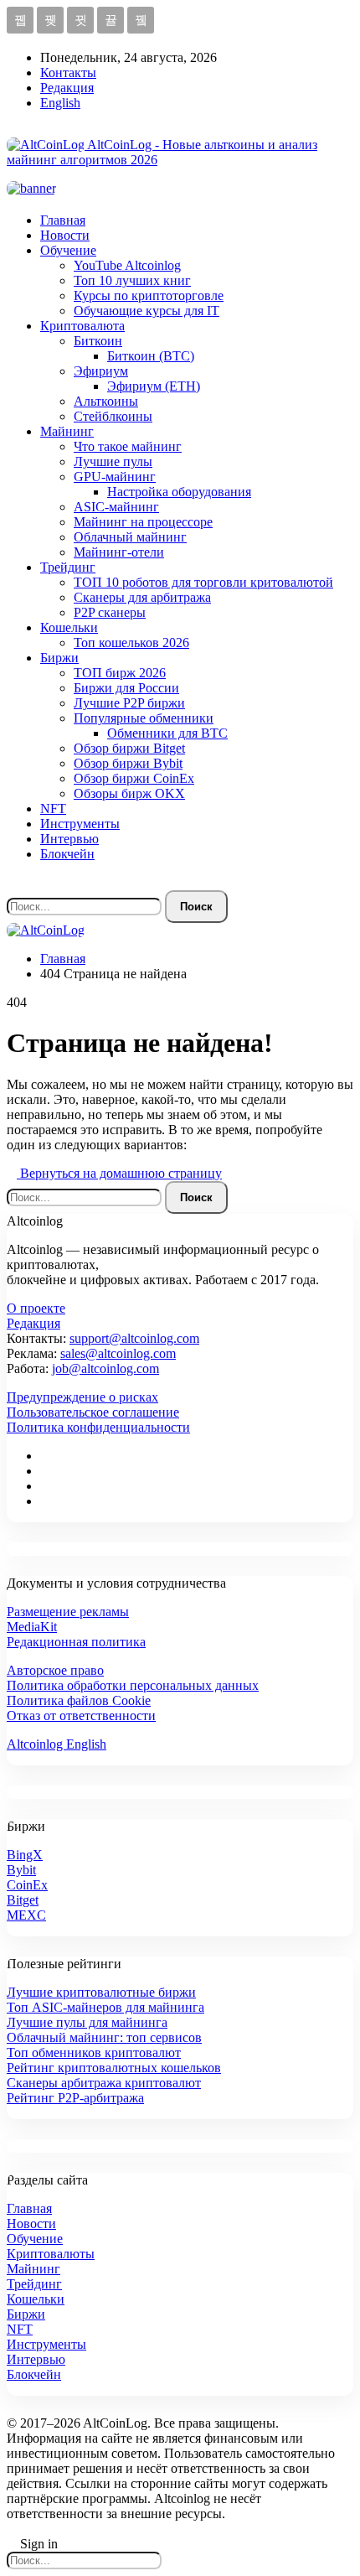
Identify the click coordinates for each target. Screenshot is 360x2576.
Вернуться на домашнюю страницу (119, 1173)
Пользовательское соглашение (93, 1412)
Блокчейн (67, 854)
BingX (25, 1855)
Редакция (67, 88)
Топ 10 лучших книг (132, 280)
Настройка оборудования (179, 492)
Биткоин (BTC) (151, 356)
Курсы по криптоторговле (149, 295)
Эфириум (101, 371)
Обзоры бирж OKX (129, 793)
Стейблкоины (113, 416)
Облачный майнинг (130, 537)
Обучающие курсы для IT (147, 311)
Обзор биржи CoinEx (134, 778)
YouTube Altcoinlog (127, 265)
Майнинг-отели (119, 552)
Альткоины (106, 401)
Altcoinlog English (57, 1744)
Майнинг (67, 431)
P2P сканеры (110, 612)
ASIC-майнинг (116, 507)
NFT (53, 809)
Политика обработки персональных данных (133, 1685)
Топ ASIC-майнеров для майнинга (105, 2007)
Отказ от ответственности (81, 1716)
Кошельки (69, 627)
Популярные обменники (144, 718)
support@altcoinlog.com (134, 1338)
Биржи (59, 658)
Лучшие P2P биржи (129, 703)
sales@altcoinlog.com (118, 1353)
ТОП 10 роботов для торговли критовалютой (203, 582)
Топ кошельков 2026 (131, 643)
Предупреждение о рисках (82, 1397)
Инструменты (80, 824)
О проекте (36, 1308)
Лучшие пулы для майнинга (87, 2022)
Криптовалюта (82, 326)
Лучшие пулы (113, 461)
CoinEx (27, 1885)
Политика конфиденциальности (98, 1427)
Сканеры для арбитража (142, 597)
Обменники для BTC (167, 733)
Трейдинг (68, 567)
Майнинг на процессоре (143, 522)
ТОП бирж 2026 (120, 673)
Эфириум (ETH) (154, 386)
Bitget (23, 1900)
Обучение (68, 250)
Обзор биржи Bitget (129, 748)
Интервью (69, 839)
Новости (65, 235)
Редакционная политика (76, 1642)
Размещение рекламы (68, 1612)
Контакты (68, 73)
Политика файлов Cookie (79, 1700)
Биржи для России (126, 688)
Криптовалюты (51, 2254)
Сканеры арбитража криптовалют (104, 2083)
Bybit (21, 1870)
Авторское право (55, 1670)
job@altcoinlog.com (105, 1368)
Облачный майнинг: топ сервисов (104, 2037)
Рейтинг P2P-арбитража (75, 2098)
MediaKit (32, 1627)
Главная (63, 220)
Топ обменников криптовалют (94, 2053)
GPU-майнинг (115, 477)
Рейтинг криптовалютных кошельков (114, 2068)
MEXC (26, 1915)
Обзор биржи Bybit (128, 763)
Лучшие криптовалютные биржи (101, 1992)
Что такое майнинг (128, 446)
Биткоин (98, 341)
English (60, 103)
